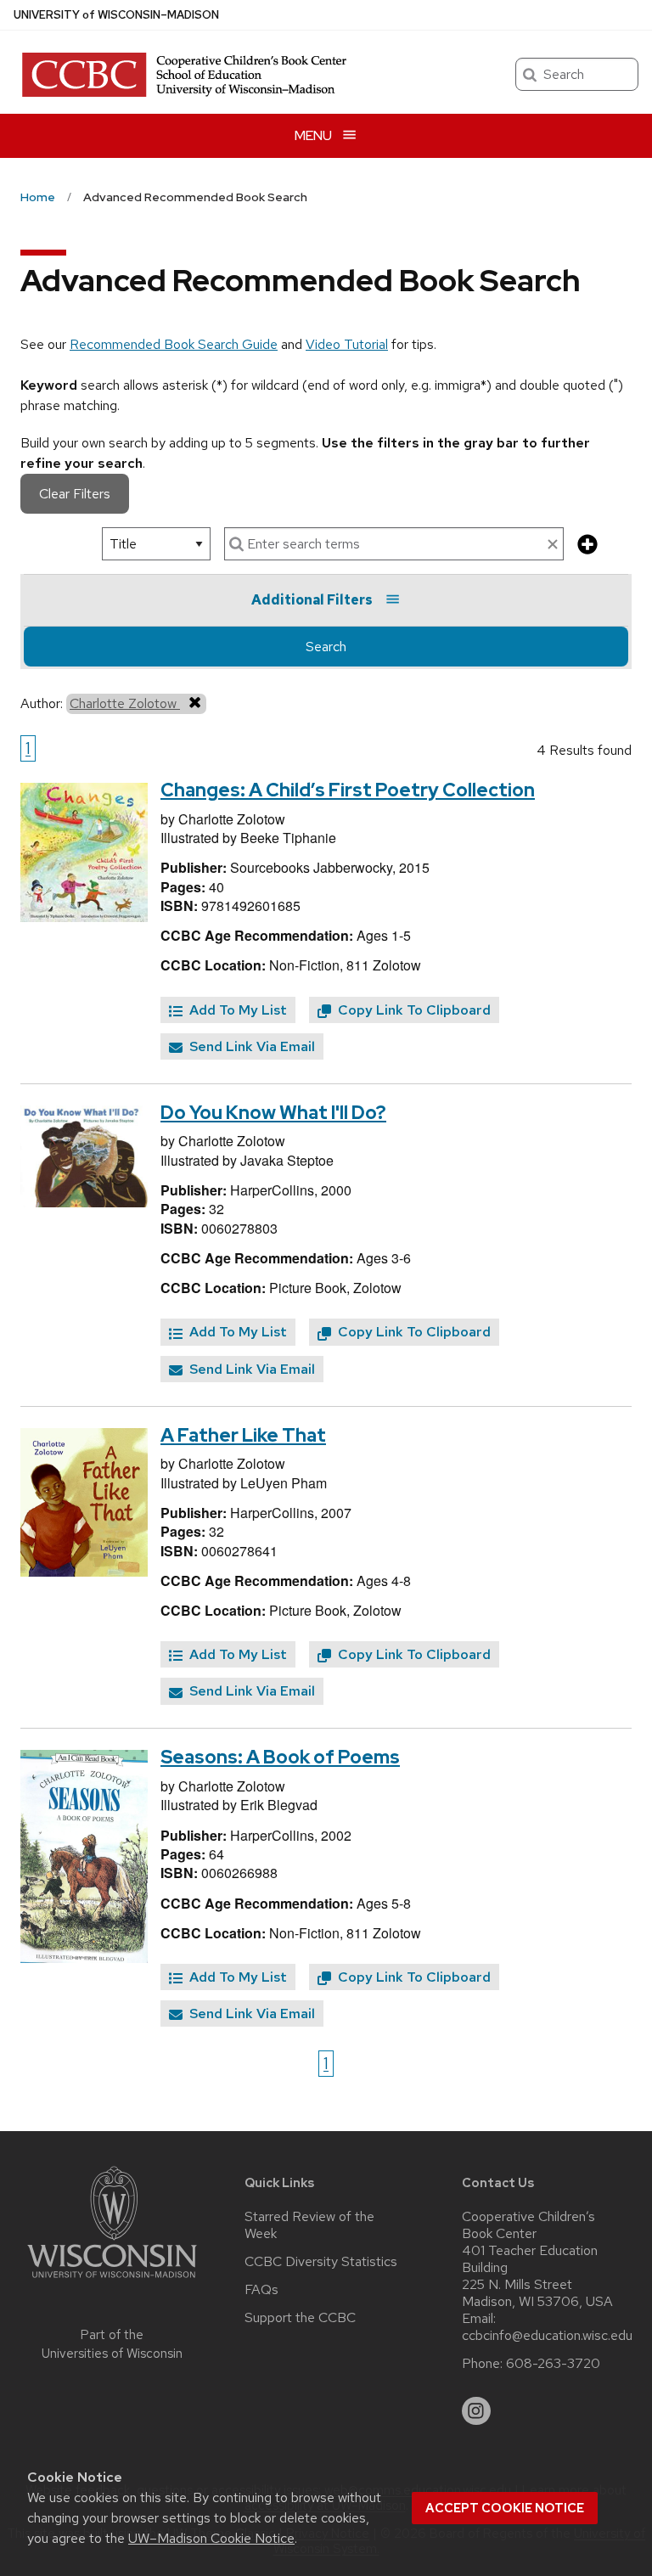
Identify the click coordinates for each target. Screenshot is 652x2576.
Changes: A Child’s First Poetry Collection (348, 790)
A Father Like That (243, 1435)
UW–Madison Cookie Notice (211, 2538)
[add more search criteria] (587, 546)
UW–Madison (116, 15)
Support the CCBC (300, 2318)
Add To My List (236, 1010)
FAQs (261, 2290)
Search (326, 647)
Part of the (112, 2345)
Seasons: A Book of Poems (280, 1757)
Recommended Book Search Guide (174, 344)
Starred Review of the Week (309, 2225)
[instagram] (476, 2411)
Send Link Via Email (250, 1046)
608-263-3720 (553, 2364)
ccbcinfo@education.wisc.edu (547, 2336)
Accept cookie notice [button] (505, 2508)
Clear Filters (75, 494)
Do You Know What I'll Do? (273, 1113)
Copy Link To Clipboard (413, 1010)
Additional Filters (312, 600)
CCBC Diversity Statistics (321, 2262)
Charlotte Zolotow (125, 703)
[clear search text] (553, 545)
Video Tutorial (347, 344)
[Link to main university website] (112, 2281)
